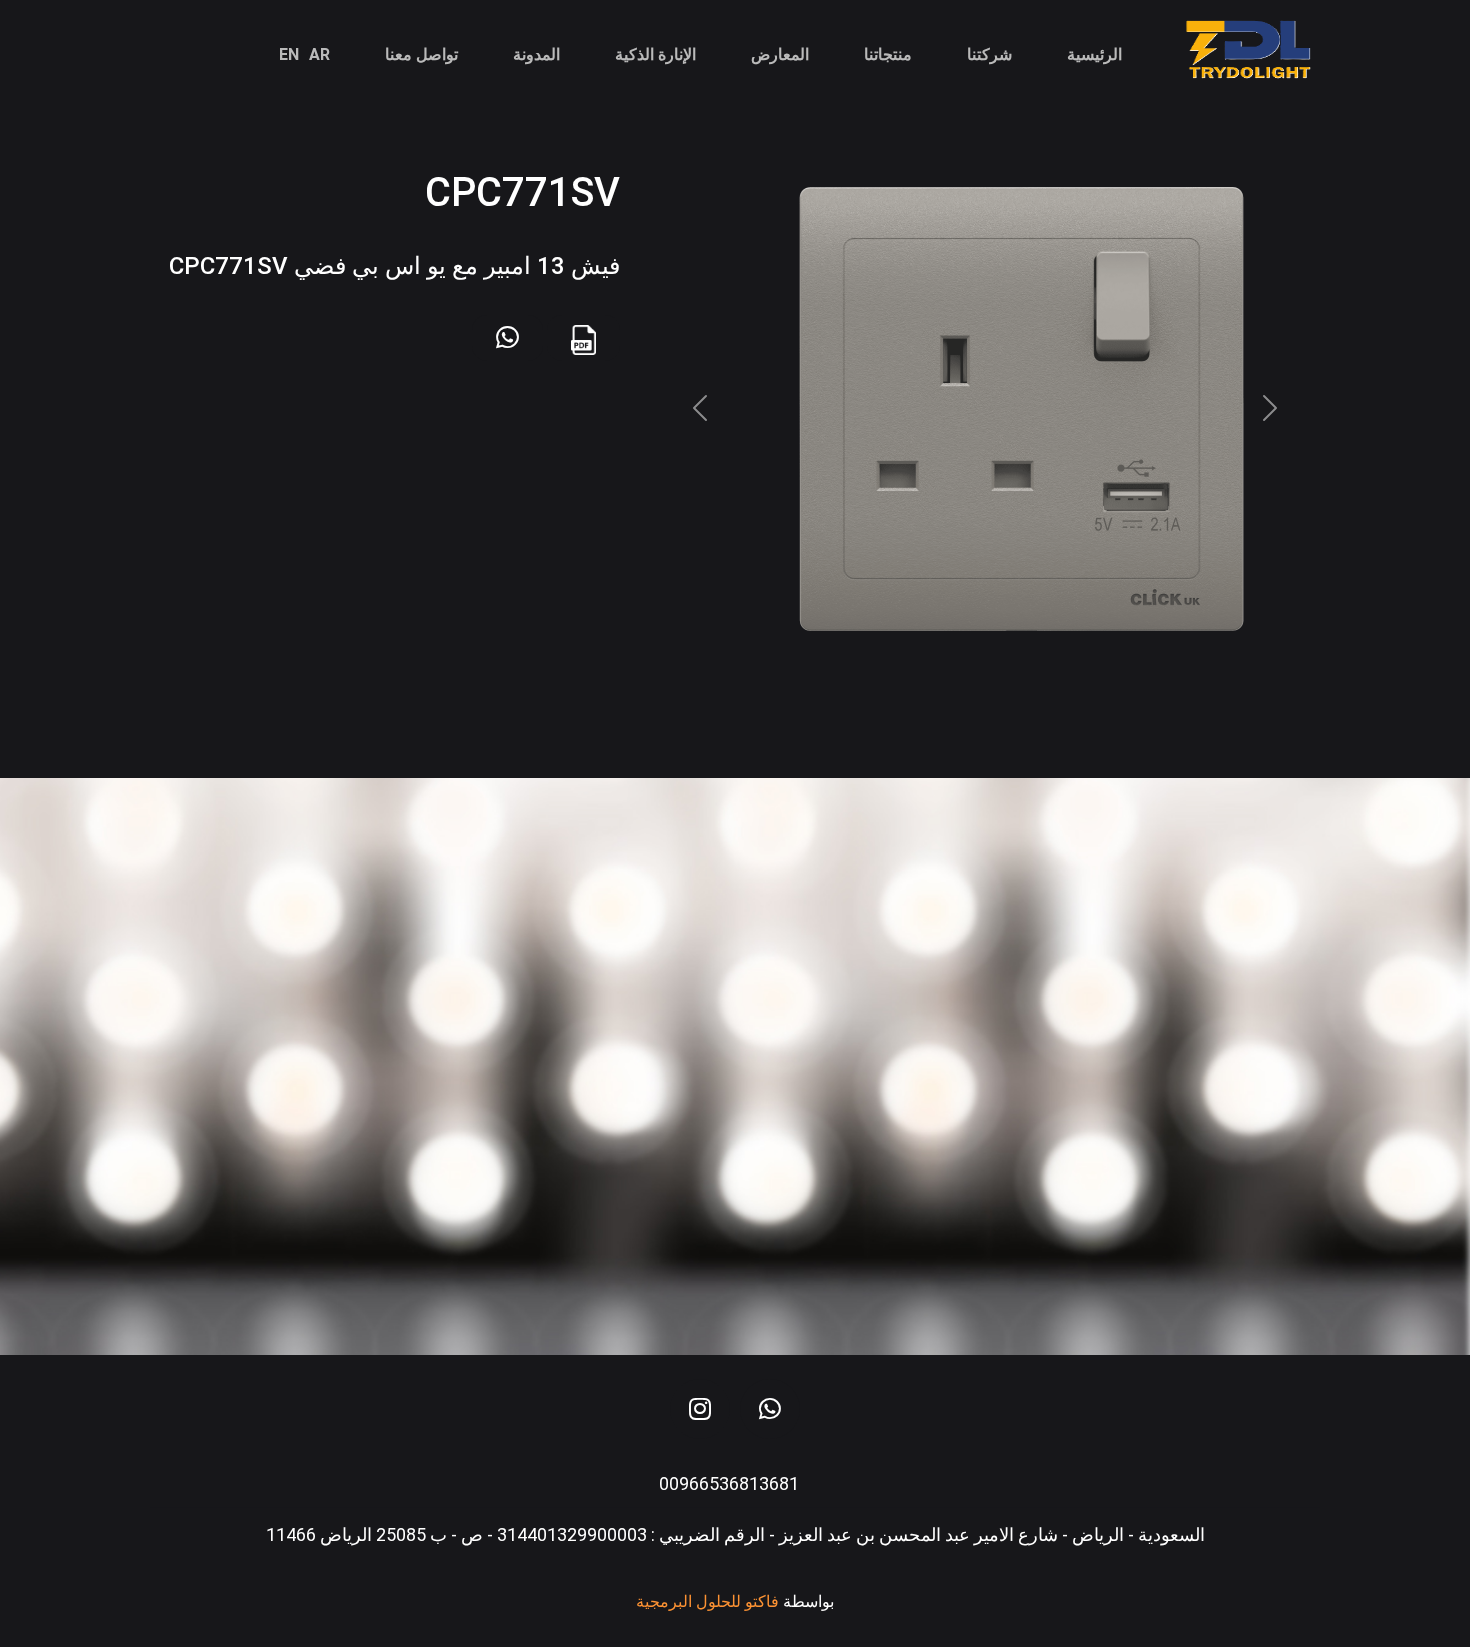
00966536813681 (729, 1483)
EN (289, 54)
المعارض (780, 54)
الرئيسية (1094, 54)
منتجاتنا (888, 54)
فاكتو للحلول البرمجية (707, 1601)
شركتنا (989, 54)
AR (319, 54)
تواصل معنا (421, 54)
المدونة (536, 54)
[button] (1270, 408)
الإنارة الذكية (655, 54)
